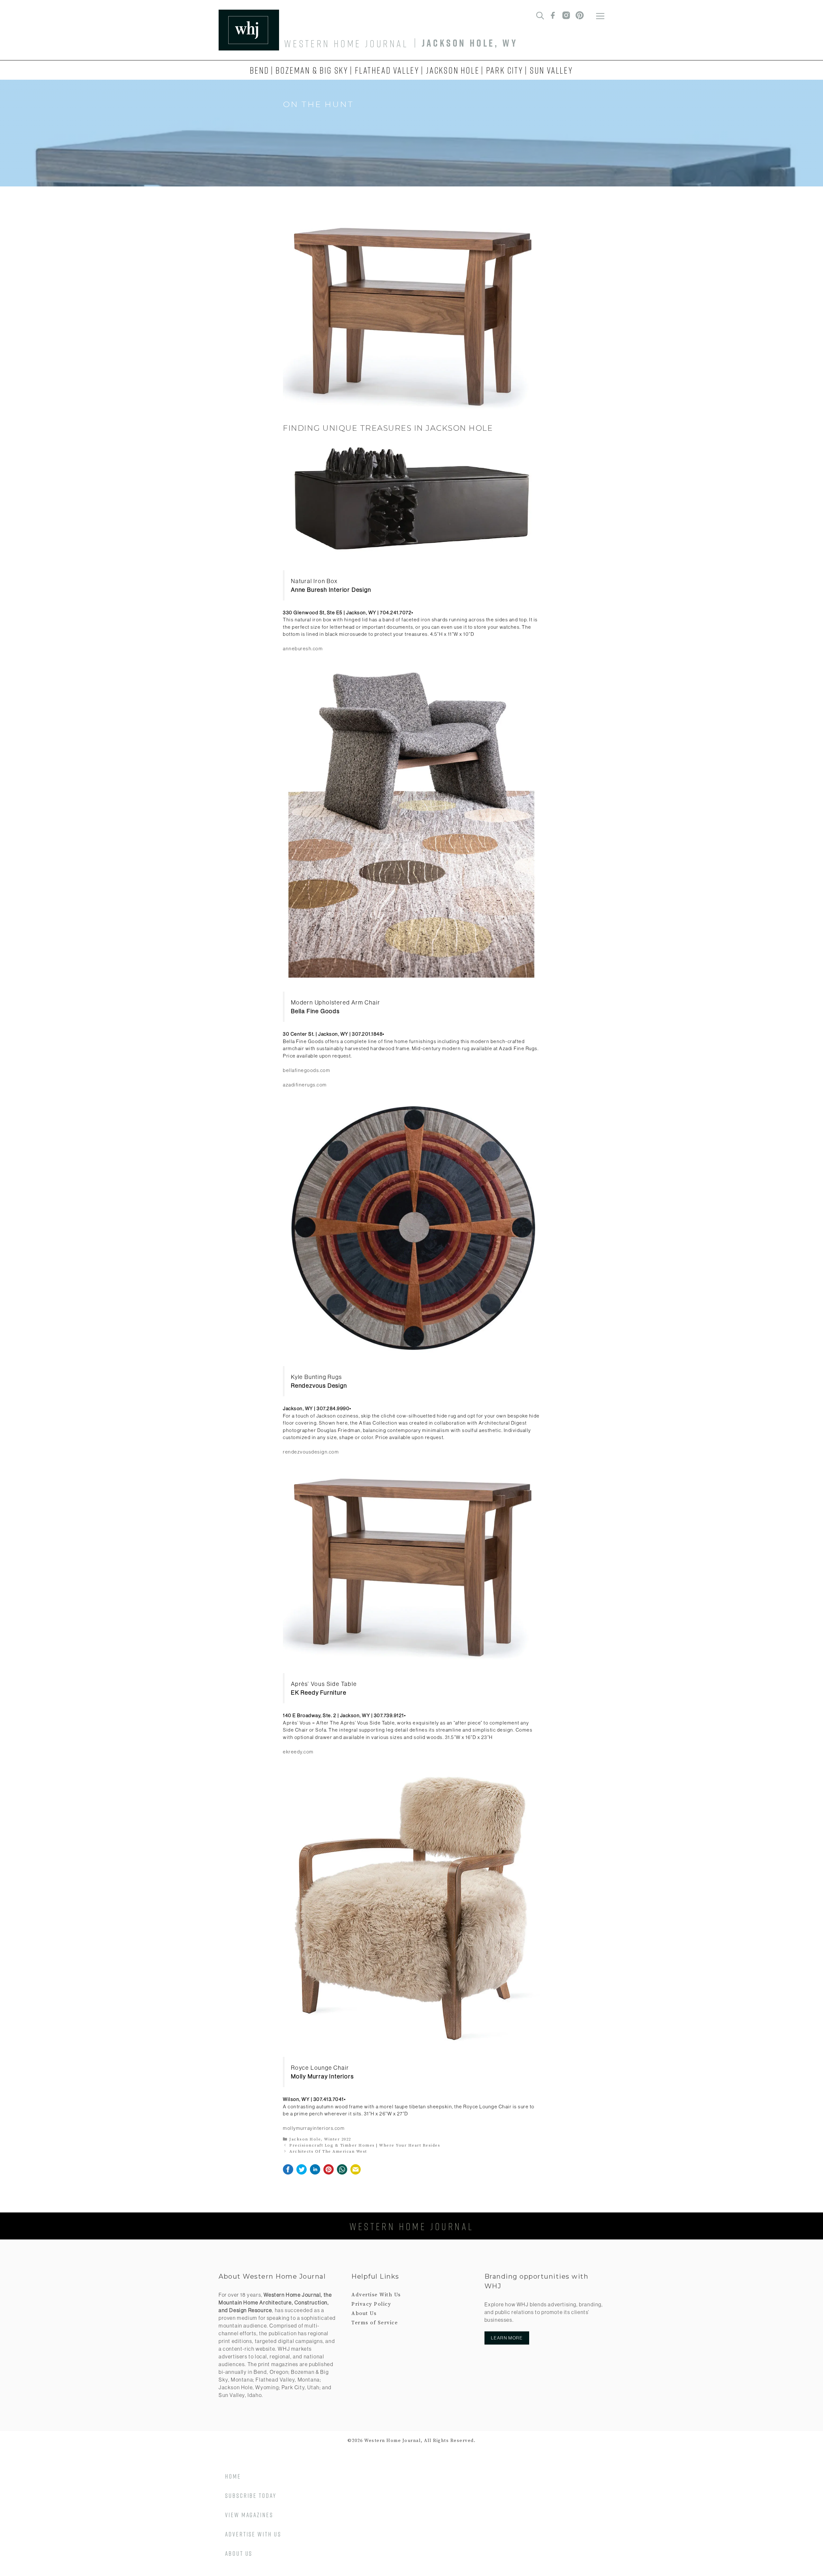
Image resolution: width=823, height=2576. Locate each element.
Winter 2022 (338, 2139)
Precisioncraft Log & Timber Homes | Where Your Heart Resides (365, 2145)
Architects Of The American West (328, 2151)
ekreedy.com (298, 1752)
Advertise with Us (253, 2534)
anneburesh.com (303, 649)
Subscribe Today (251, 2495)
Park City (505, 70)
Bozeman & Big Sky (312, 70)
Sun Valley (552, 70)
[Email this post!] (356, 2173)
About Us (364, 2313)
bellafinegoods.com (307, 1070)
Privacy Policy (371, 2304)
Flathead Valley (387, 70)
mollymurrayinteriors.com (314, 2128)
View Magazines (249, 2515)
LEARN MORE (507, 2338)
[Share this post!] (288, 2173)
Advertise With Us (376, 2295)
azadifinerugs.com (305, 1085)
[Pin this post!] (329, 2173)
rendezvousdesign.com (311, 1452)
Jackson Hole (453, 70)
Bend (259, 70)
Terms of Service (375, 2323)
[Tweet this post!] (302, 2173)
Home (233, 2476)
